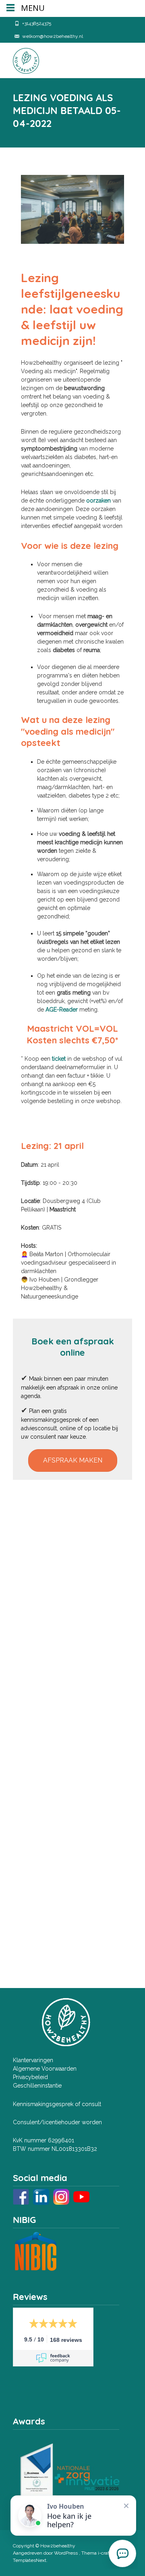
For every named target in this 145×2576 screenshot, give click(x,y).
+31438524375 (37, 23)
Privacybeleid (30, 2077)
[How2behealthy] (20, 59)
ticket (59, 1059)
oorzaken (98, 501)
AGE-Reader (62, 1010)
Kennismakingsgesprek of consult (57, 2104)
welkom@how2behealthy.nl (53, 36)
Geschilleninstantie (37, 2086)
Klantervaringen (33, 2060)
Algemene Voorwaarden (45, 2069)
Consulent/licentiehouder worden (57, 2122)
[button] (73, 1460)
